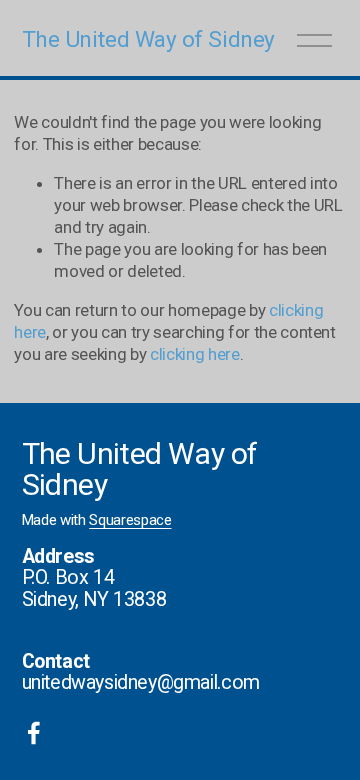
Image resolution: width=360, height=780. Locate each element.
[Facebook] (34, 733)
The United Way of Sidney (148, 39)
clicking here (195, 354)
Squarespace (130, 520)
